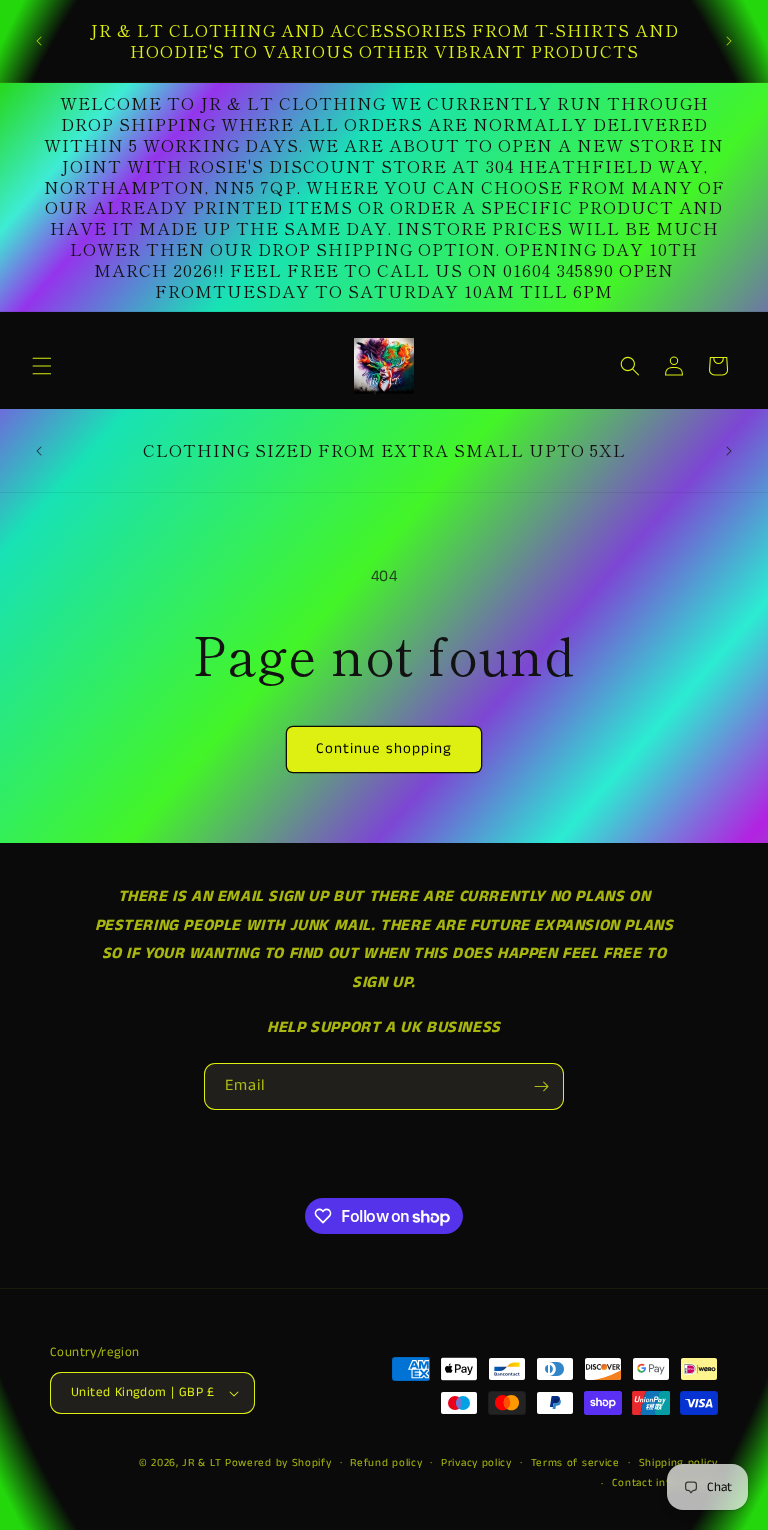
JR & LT (203, 1463)
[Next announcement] (729, 41)
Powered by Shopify (278, 1463)
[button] (42, 366)
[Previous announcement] (39, 41)
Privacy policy (476, 1463)
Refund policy (386, 1463)
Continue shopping (384, 748)
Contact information (665, 1483)
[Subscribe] (541, 1086)
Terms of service (575, 1463)
